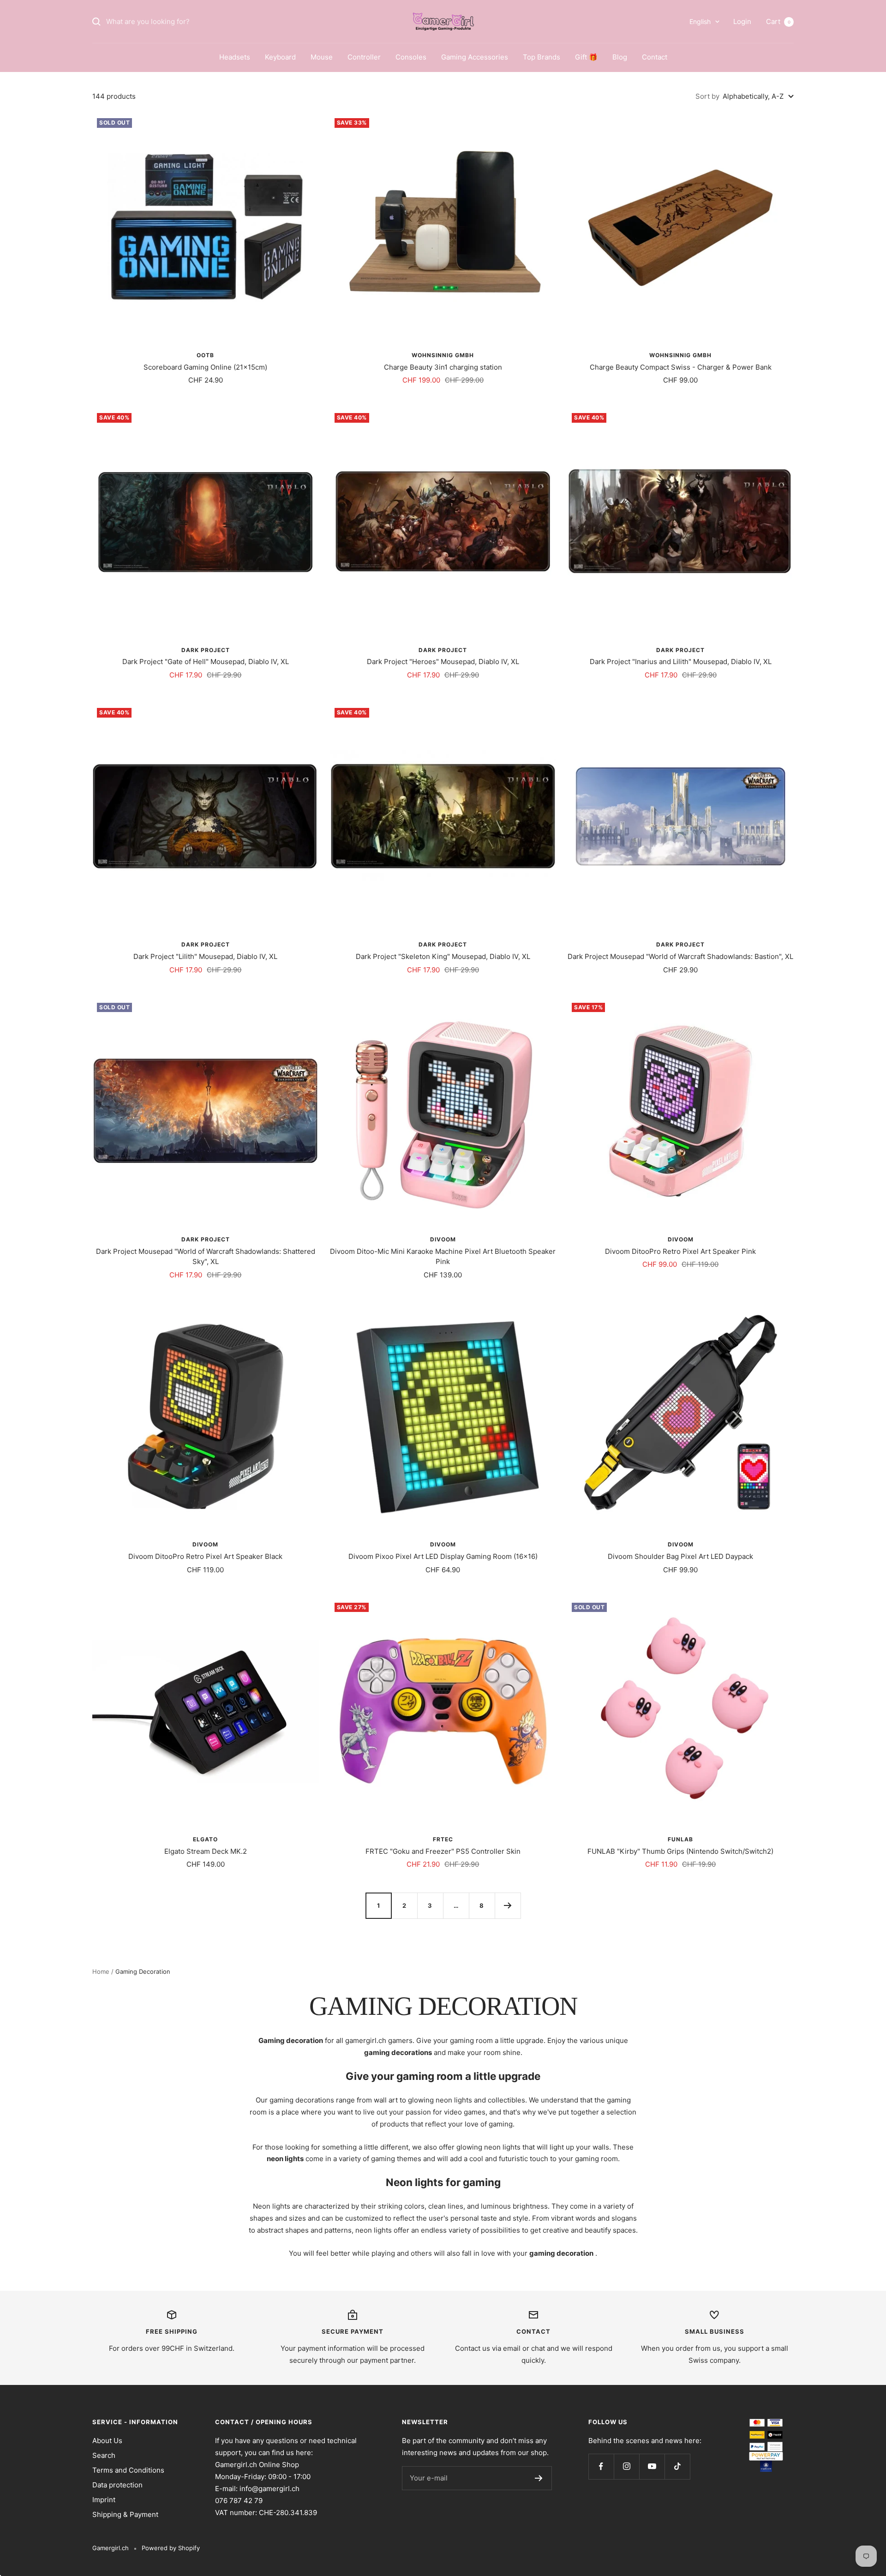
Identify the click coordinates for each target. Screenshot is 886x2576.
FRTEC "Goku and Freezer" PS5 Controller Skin (443, 1851)
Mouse (322, 57)
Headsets (235, 57)
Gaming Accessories (475, 57)
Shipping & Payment (125, 2514)
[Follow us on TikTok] (677, 2466)
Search (104, 2455)
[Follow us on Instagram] (626, 2466)
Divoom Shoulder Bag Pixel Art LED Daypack (680, 1556)
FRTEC (443, 1839)
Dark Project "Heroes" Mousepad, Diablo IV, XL (443, 662)
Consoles (411, 57)
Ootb (205, 355)
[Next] (508, 1905)
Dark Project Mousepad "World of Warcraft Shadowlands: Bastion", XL (680, 956)
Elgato (205, 1839)
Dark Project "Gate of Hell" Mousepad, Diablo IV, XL (206, 662)
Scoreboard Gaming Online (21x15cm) (205, 367)
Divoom (443, 1239)
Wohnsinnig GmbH (443, 355)
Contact (655, 57)
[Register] (539, 2478)
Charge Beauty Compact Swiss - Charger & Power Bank (681, 367)
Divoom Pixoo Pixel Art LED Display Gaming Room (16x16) (443, 1556)
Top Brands (542, 57)
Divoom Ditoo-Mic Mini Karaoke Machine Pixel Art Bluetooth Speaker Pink (443, 1257)
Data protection (117, 2485)
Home (101, 1971)
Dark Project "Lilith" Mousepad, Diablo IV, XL (205, 956)
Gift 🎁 (586, 57)
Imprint (104, 2500)
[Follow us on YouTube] (652, 2466)
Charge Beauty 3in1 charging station (443, 367)
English (700, 21)
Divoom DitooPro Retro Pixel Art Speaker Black (205, 1556)
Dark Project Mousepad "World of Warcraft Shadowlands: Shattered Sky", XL (206, 1257)
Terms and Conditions (128, 2470)
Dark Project (206, 650)
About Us (107, 2441)
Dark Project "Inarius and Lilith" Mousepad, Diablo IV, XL (681, 662)
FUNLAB (680, 1839)
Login (742, 21)
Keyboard (280, 57)
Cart (778, 21)
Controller (364, 57)
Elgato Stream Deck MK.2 (206, 1851)
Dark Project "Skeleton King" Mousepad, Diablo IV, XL (443, 956)
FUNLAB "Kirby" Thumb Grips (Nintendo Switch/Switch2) (680, 1851)
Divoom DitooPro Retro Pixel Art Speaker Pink (680, 1251)
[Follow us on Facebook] (601, 2466)
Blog (620, 57)
